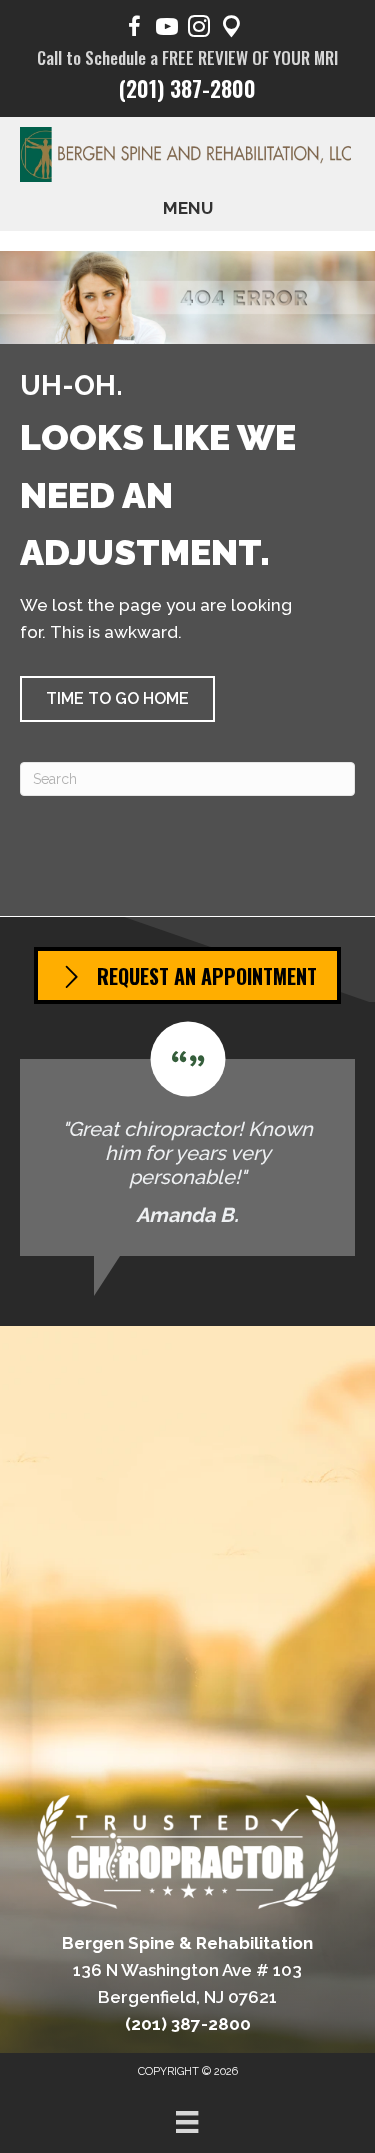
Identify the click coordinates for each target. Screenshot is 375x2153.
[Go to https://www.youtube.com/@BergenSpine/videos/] (167, 29)
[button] (117, 699)
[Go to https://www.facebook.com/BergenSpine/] (135, 29)
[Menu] (187, 2122)
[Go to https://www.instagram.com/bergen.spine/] (199, 29)
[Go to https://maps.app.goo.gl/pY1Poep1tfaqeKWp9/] (231, 29)
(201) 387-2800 (187, 88)
